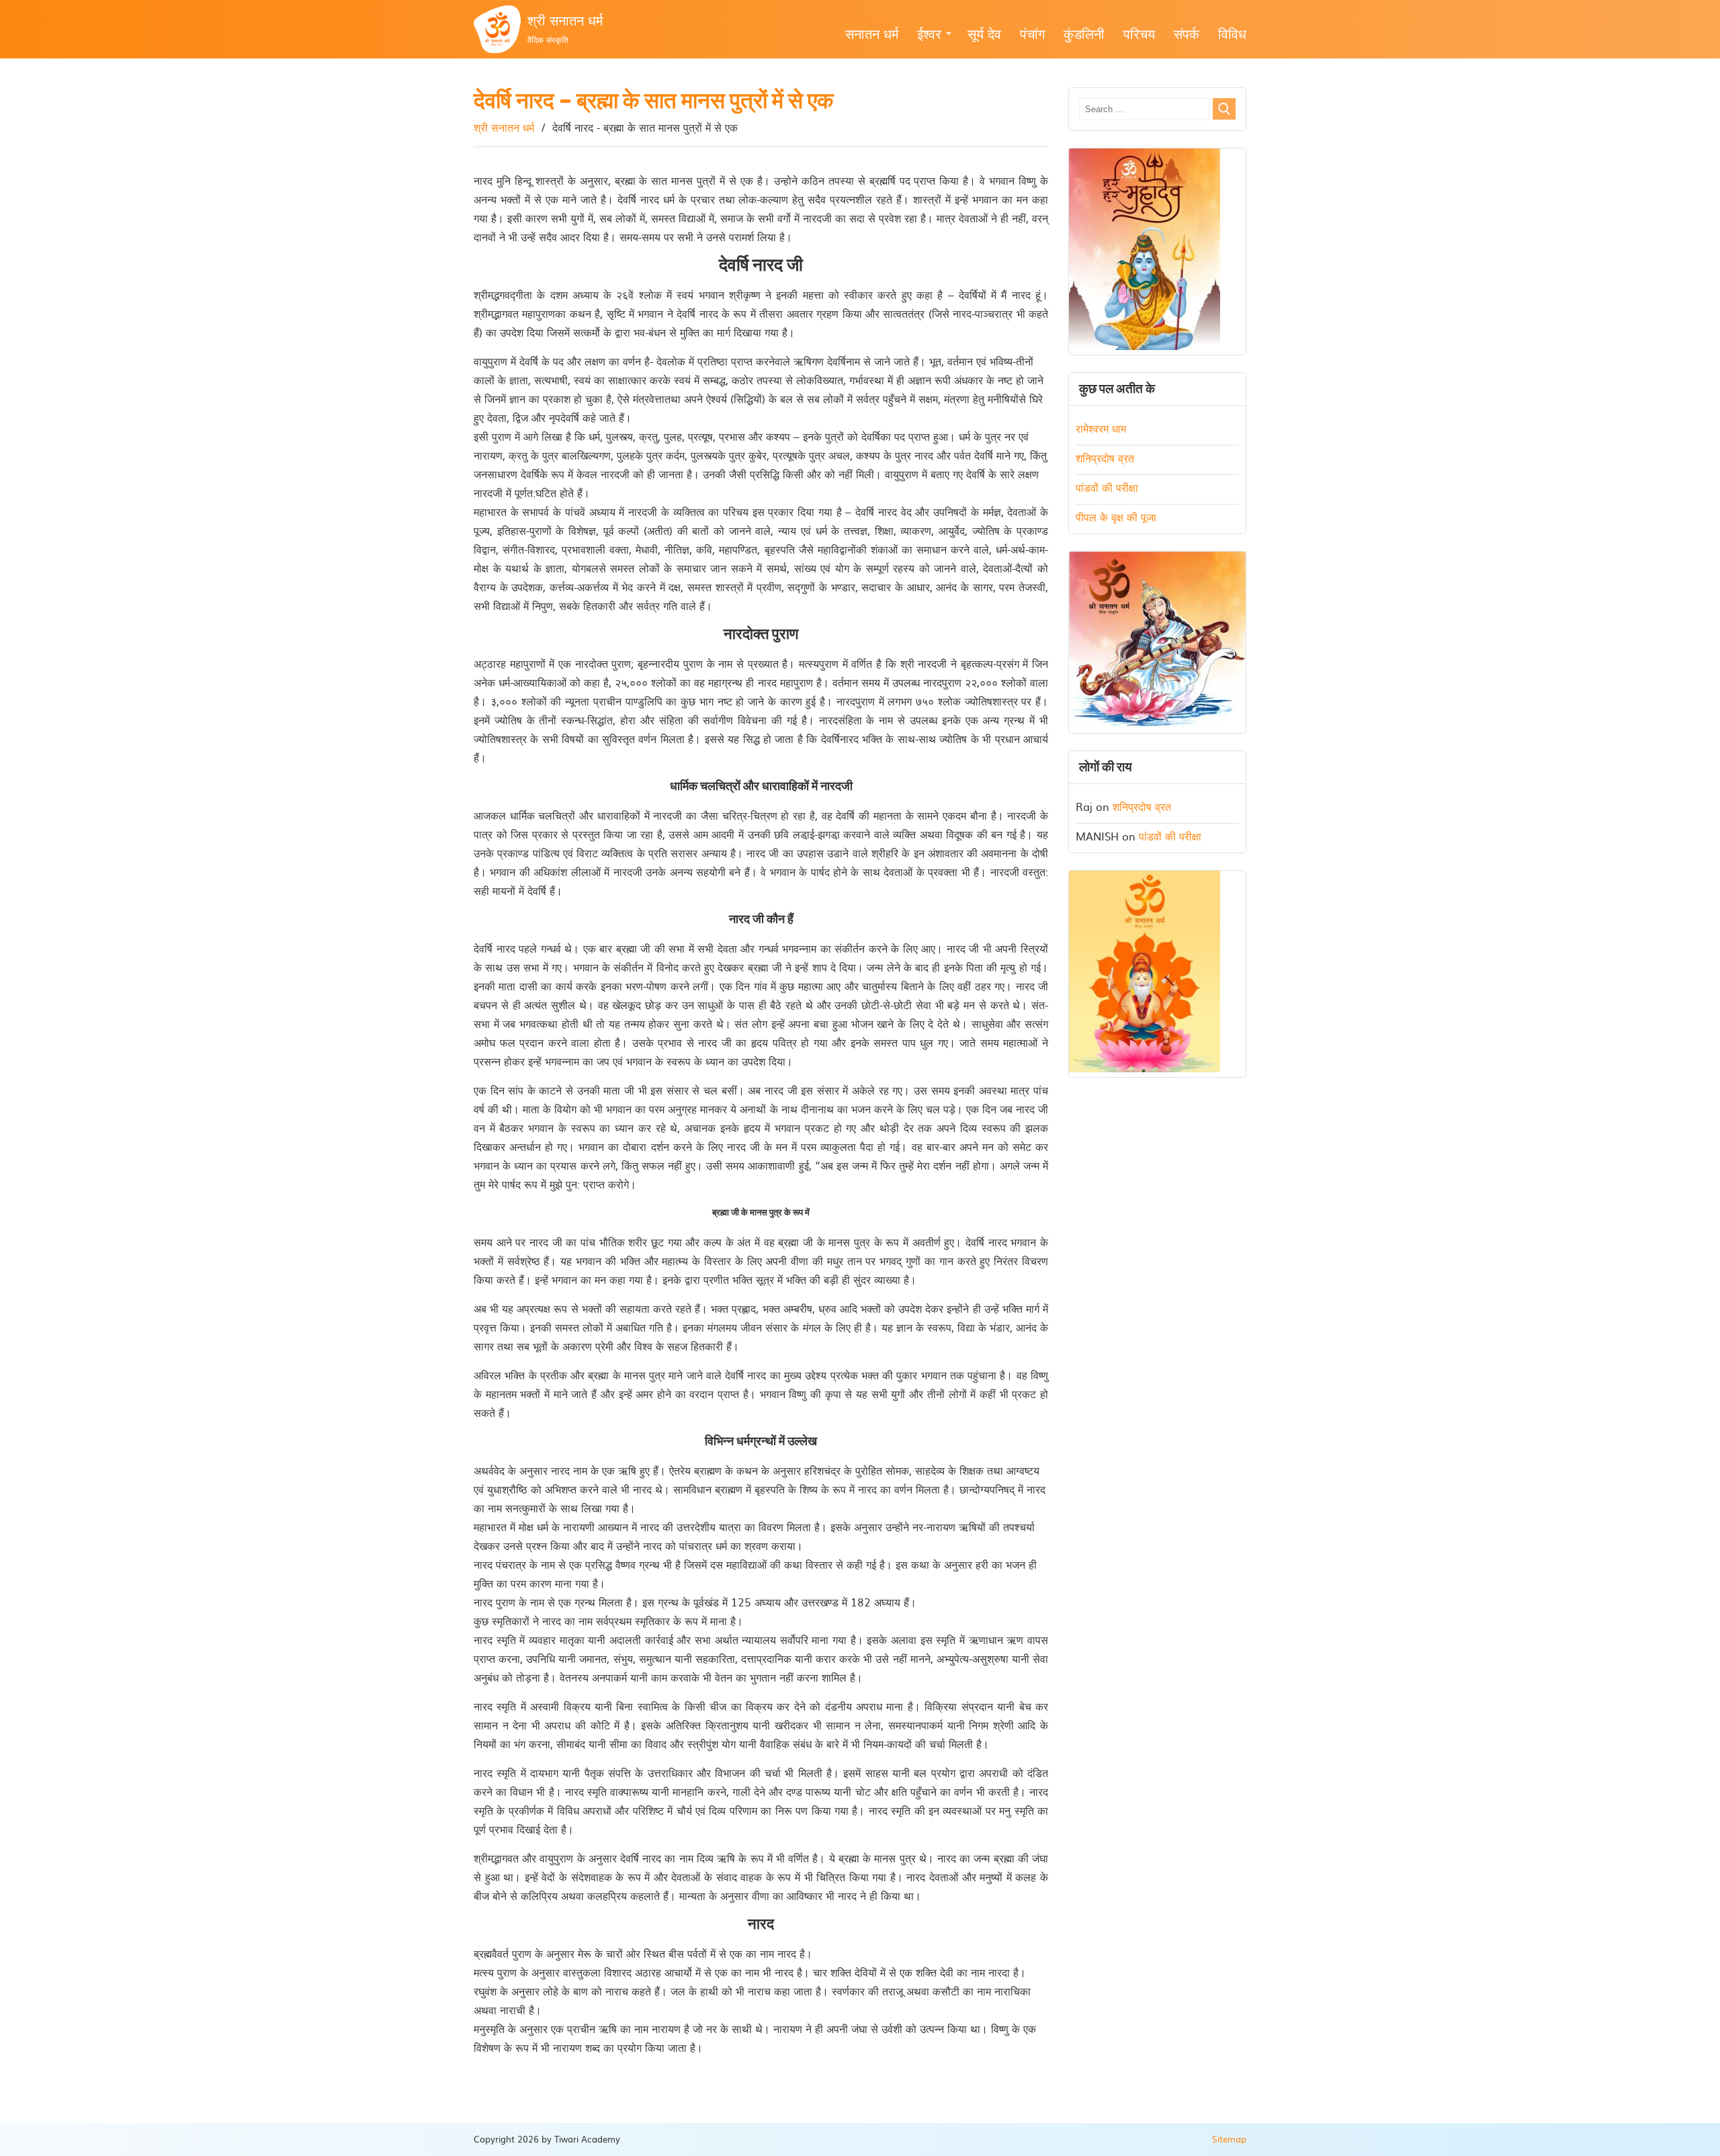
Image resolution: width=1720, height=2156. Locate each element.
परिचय (1139, 33)
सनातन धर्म (872, 33)
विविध (1232, 33)
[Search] (1224, 109)
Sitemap (1229, 2139)
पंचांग (1032, 33)
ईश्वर (929, 33)
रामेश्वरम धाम (1101, 428)
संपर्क (1187, 33)
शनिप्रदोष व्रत (1105, 458)
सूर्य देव (984, 33)
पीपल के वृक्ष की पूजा (1116, 517)
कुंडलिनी (1084, 33)
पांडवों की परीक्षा (1107, 487)
